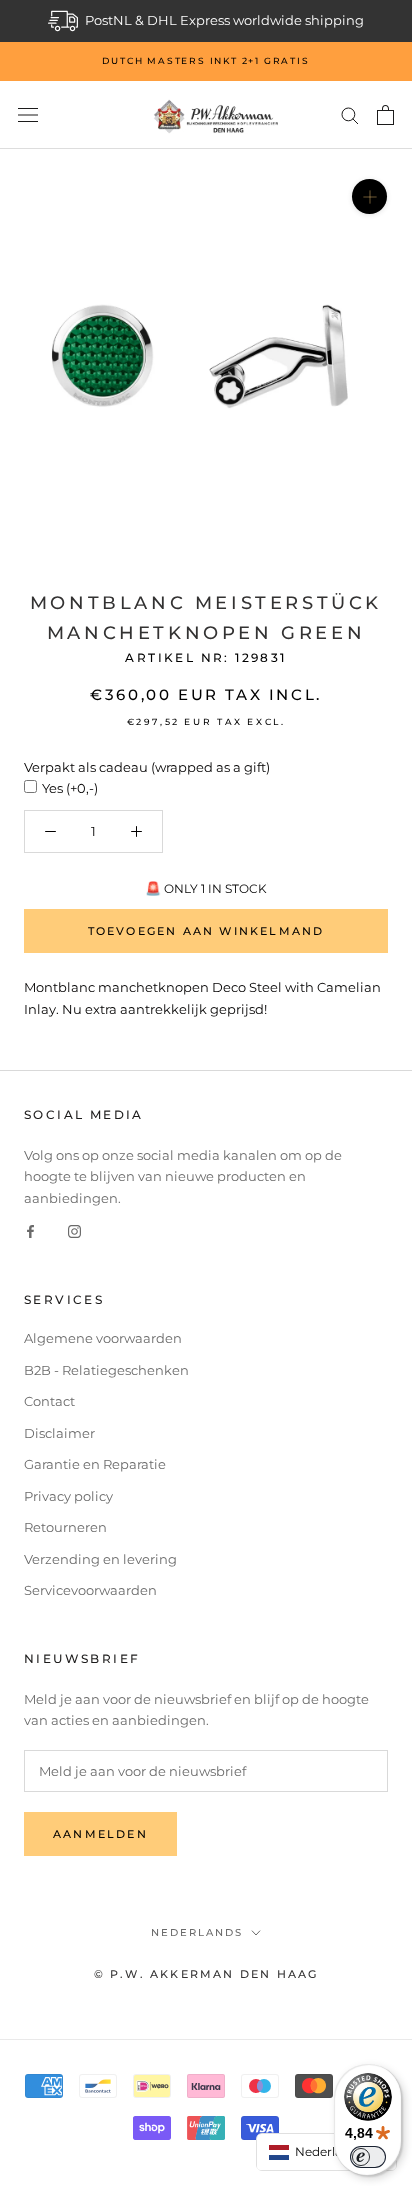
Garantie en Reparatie (95, 1464)
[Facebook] (30, 1230)
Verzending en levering (100, 1559)
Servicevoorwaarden (90, 1590)
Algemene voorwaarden (103, 1338)
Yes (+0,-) (70, 788)
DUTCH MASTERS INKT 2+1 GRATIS (205, 60)
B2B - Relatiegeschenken (106, 1370)
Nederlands (197, 1932)
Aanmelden (100, 1834)
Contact (49, 1401)
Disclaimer (59, 1433)
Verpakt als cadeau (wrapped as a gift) (147, 767)
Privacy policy (68, 1496)
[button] (327, 2152)
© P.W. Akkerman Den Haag (206, 1974)
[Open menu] (28, 115)
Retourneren (65, 1527)
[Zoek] (350, 114)
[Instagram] (74, 1230)
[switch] (368, 2157)
